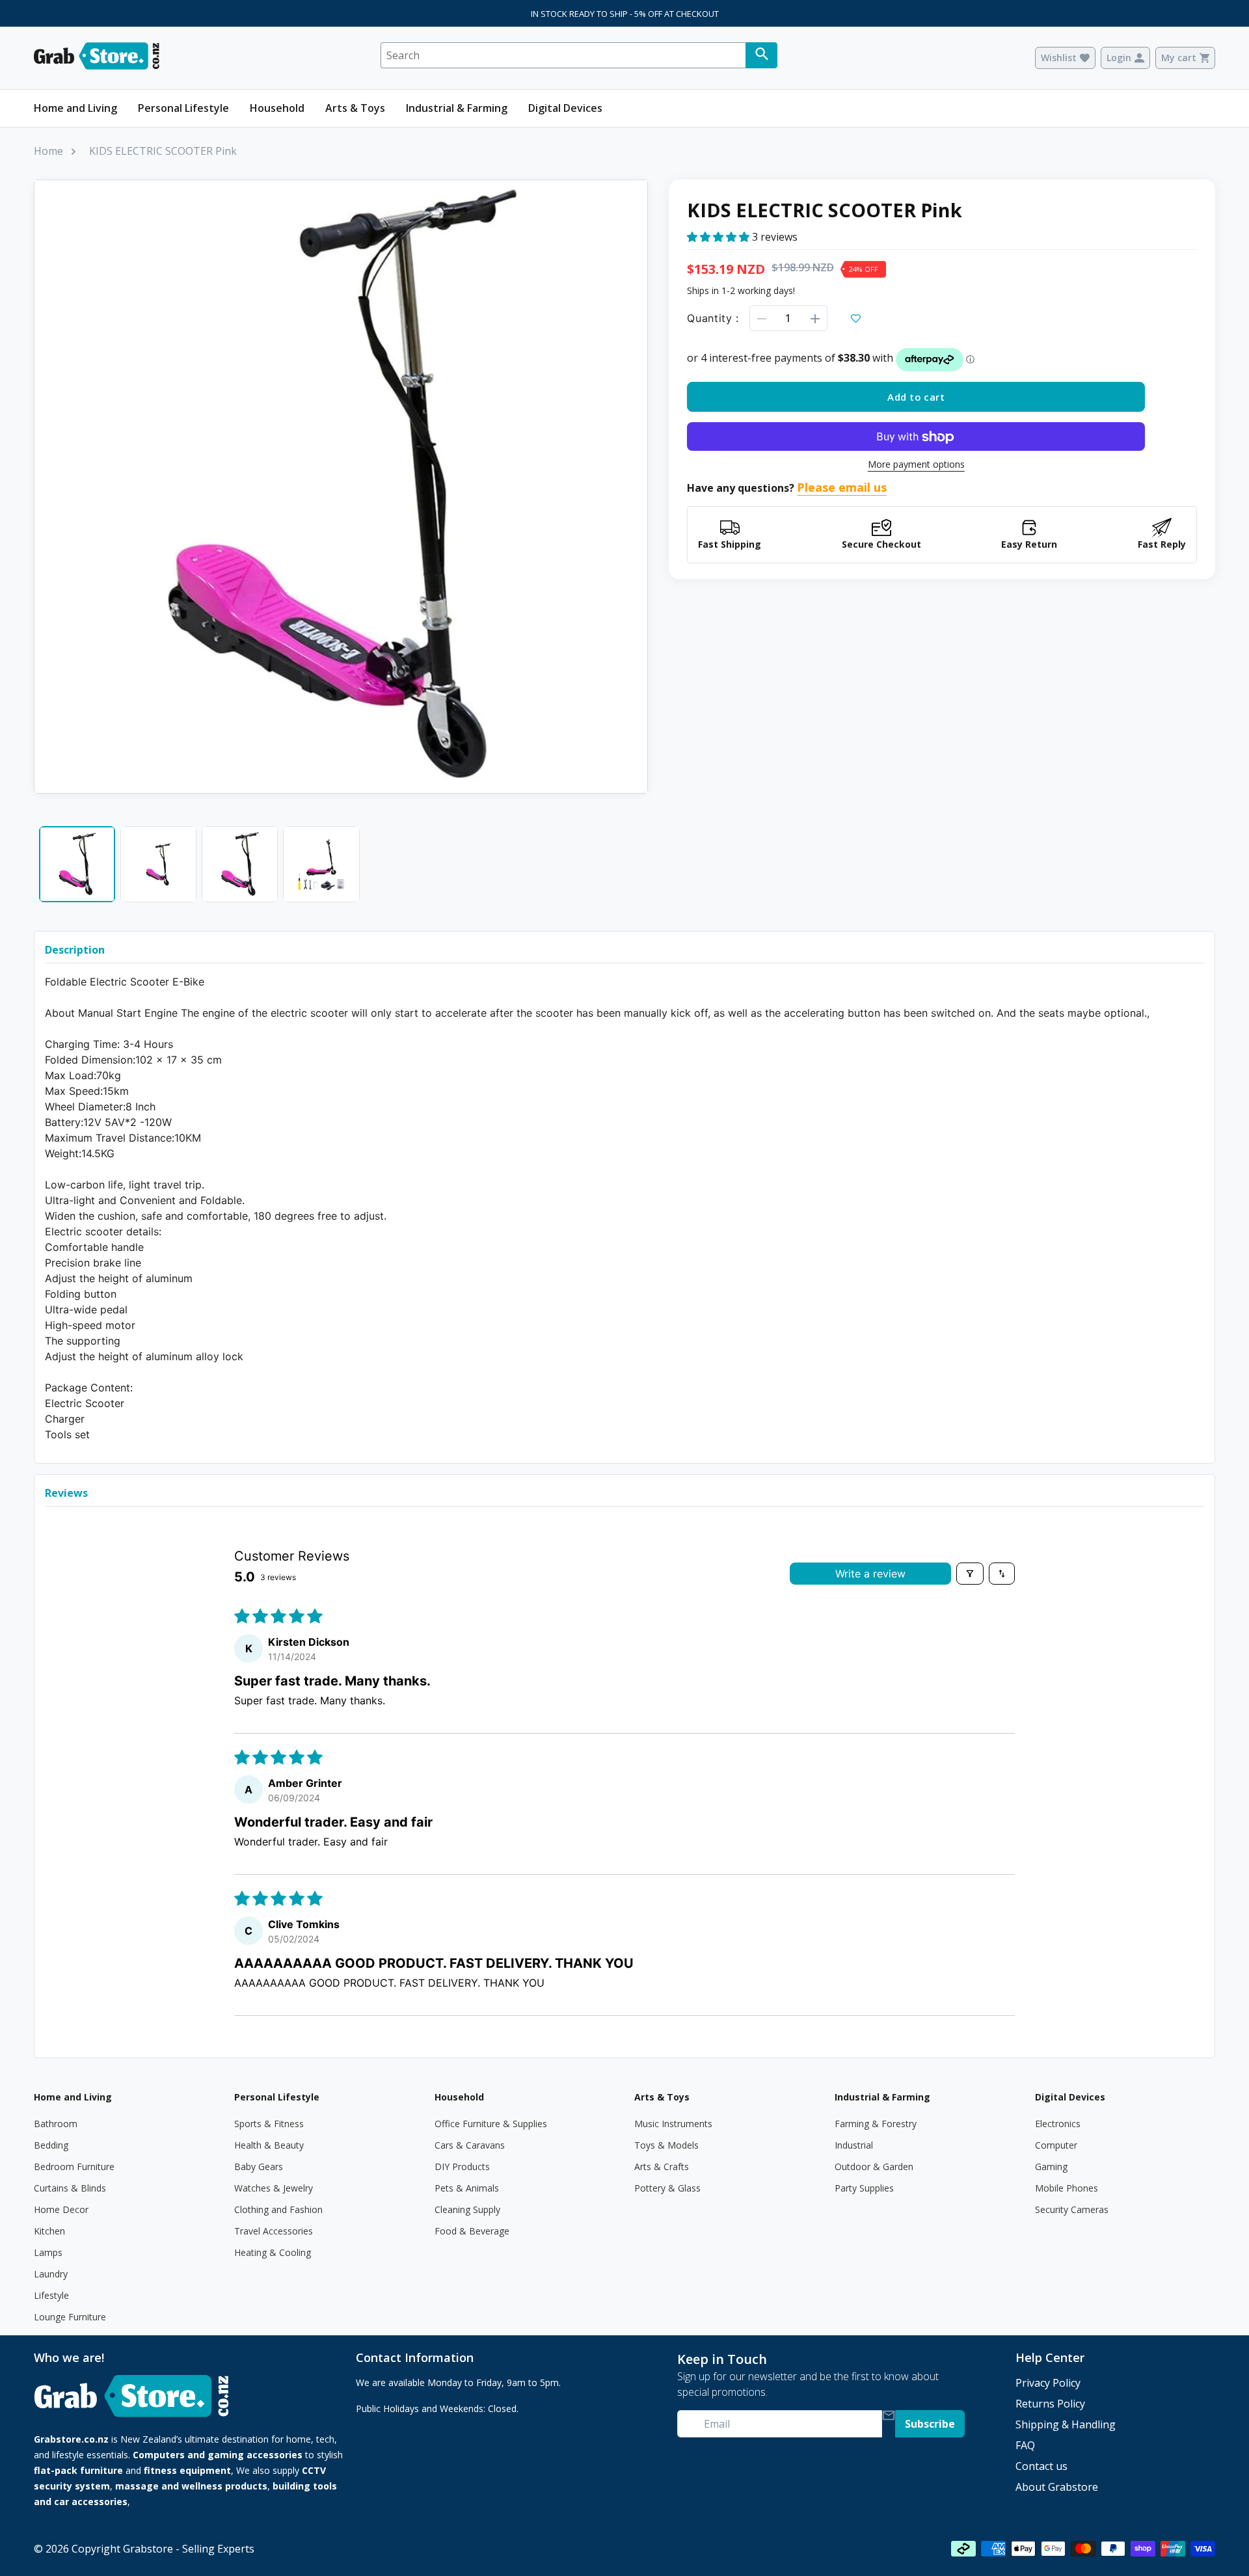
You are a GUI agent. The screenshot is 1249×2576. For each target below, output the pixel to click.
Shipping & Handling (1066, 2424)
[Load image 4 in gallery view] (321, 864)
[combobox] (563, 55)
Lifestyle (51, 2295)
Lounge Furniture (70, 2317)
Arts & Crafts (662, 2167)
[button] (719, 237)
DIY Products (462, 2167)
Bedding (51, 2145)
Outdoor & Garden (874, 2167)
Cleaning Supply (467, 2209)
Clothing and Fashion (278, 2209)
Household (277, 108)
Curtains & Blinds (70, 2188)
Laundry (51, 2274)
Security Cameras (1072, 2209)
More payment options (916, 465)
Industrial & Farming (457, 108)
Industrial (854, 2145)
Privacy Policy (1048, 2383)
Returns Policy (1050, 2404)
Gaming (1051, 2167)
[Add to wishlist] (856, 319)
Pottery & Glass (667, 2188)
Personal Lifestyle (183, 108)
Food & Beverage (472, 2231)
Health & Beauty (269, 2145)
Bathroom (56, 2124)
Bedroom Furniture (74, 2167)
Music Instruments (673, 2124)
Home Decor (61, 2209)
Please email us (842, 488)
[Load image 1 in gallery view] (77, 864)
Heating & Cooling (273, 2252)
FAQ (1025, 2445)
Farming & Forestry (876, 2124)
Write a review (870, 1574)
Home (48, 151)
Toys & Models (666, 2145)
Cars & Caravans (470, 2145)
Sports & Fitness (269, 2124)
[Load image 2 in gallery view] (158, 864)
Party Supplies (864, 2188)
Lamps (48, 2252)
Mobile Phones (1067, 2188)
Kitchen (49, 2231)
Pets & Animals (467, 2188)
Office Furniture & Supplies (491, 2124)
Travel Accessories (274, 2231)
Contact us (1041, 2466)
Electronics (1058, 2124)
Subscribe (930, 2424)
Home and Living (75, 108)
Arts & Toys (355, 108)
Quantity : (713, 319)
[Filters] (970, 1574)
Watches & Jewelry (274, 2188)
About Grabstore (1057, 2487)
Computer (1056, 2145)
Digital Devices (565, 108)
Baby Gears (259, 2167)
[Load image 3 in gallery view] (240, 864)
